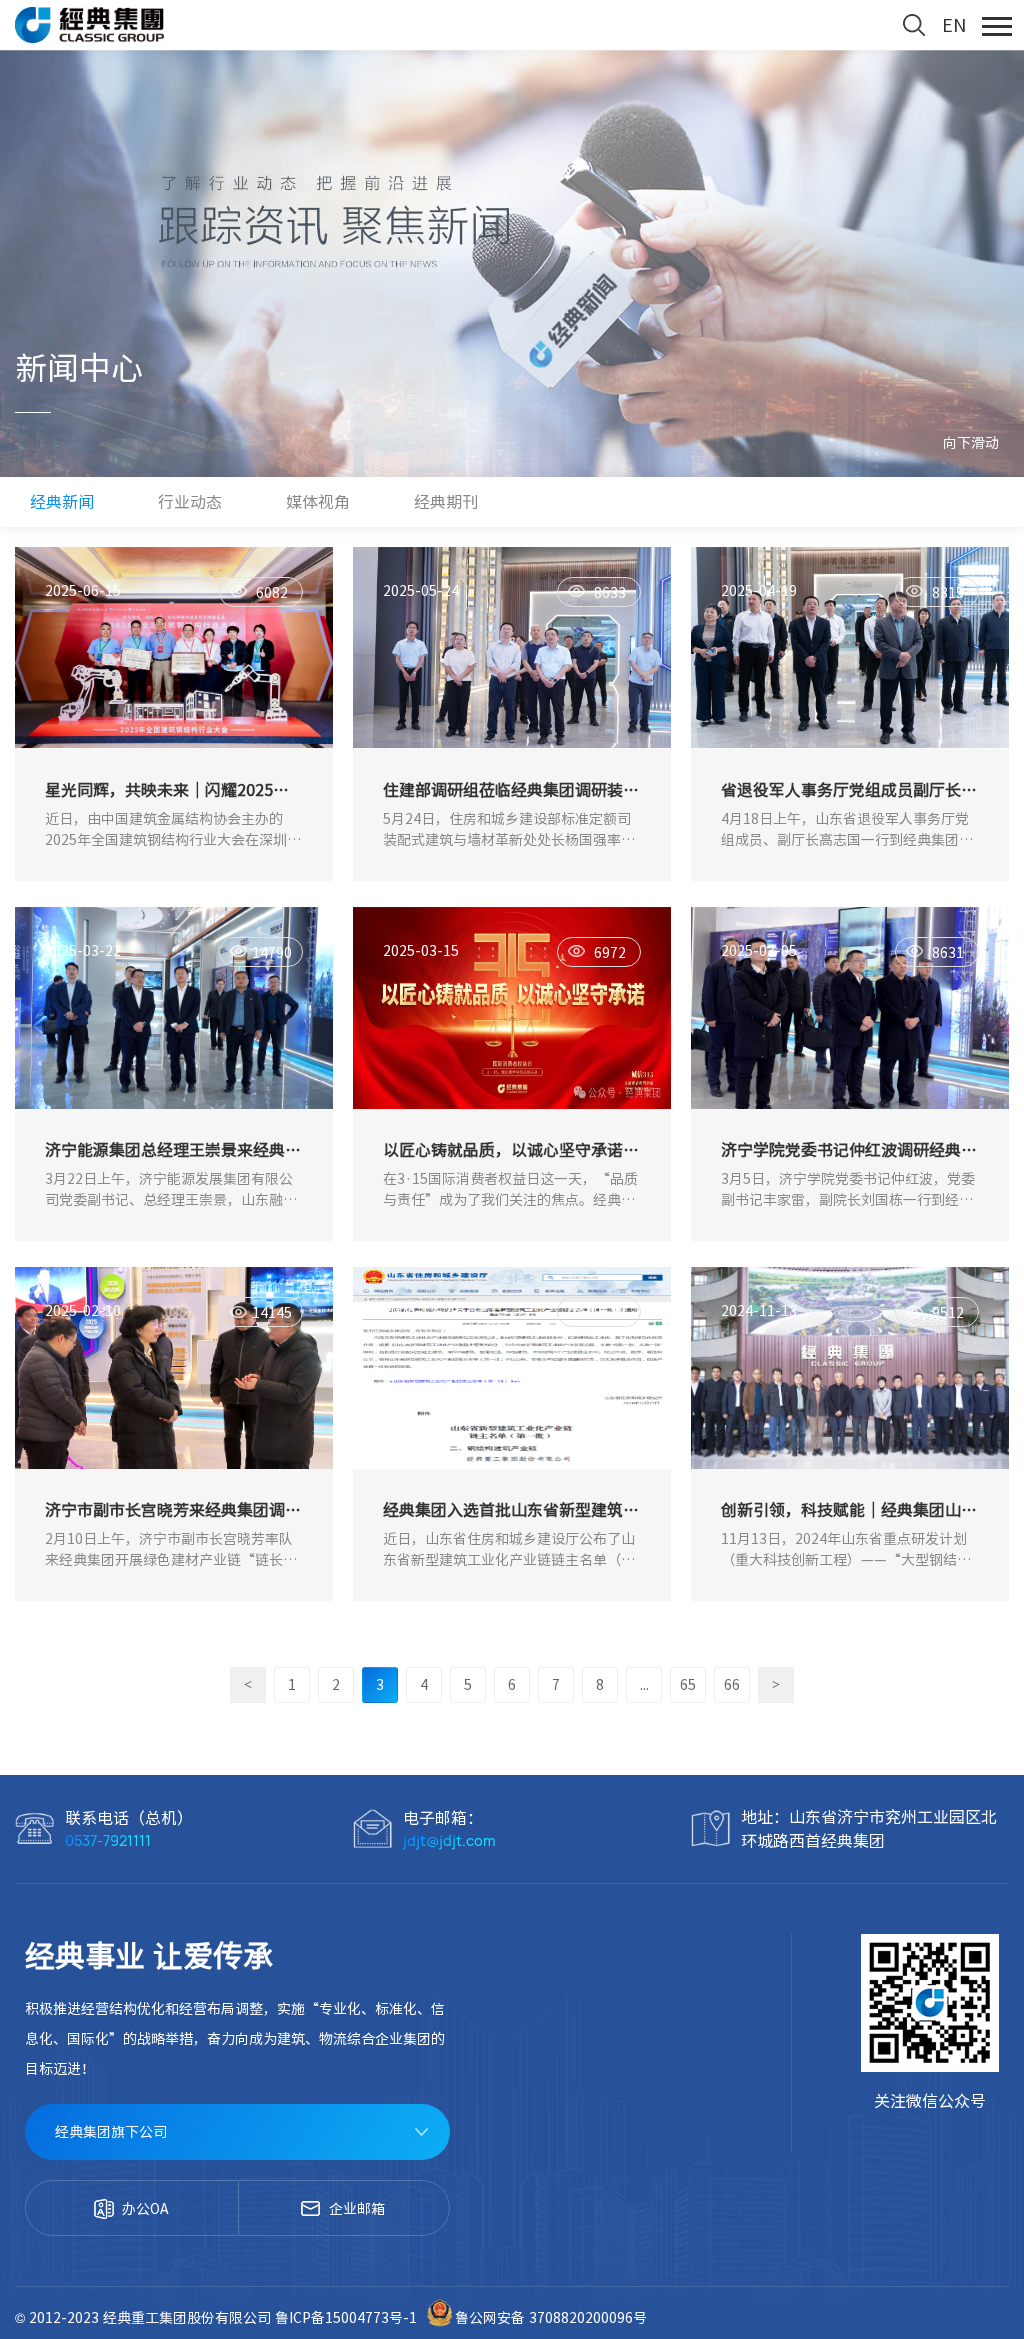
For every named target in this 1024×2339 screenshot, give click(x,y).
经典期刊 (446, 502)
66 (732, 1685)
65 (688, 1685)
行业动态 (190, 502)
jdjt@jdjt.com (449, 1840)
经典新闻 (62, 502)
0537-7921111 (108, 1840)
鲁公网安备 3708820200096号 (551, 2318)
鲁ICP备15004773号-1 (348, 2318)
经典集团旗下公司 (111, 2132)
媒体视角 (318, 502)
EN (954, 25)
